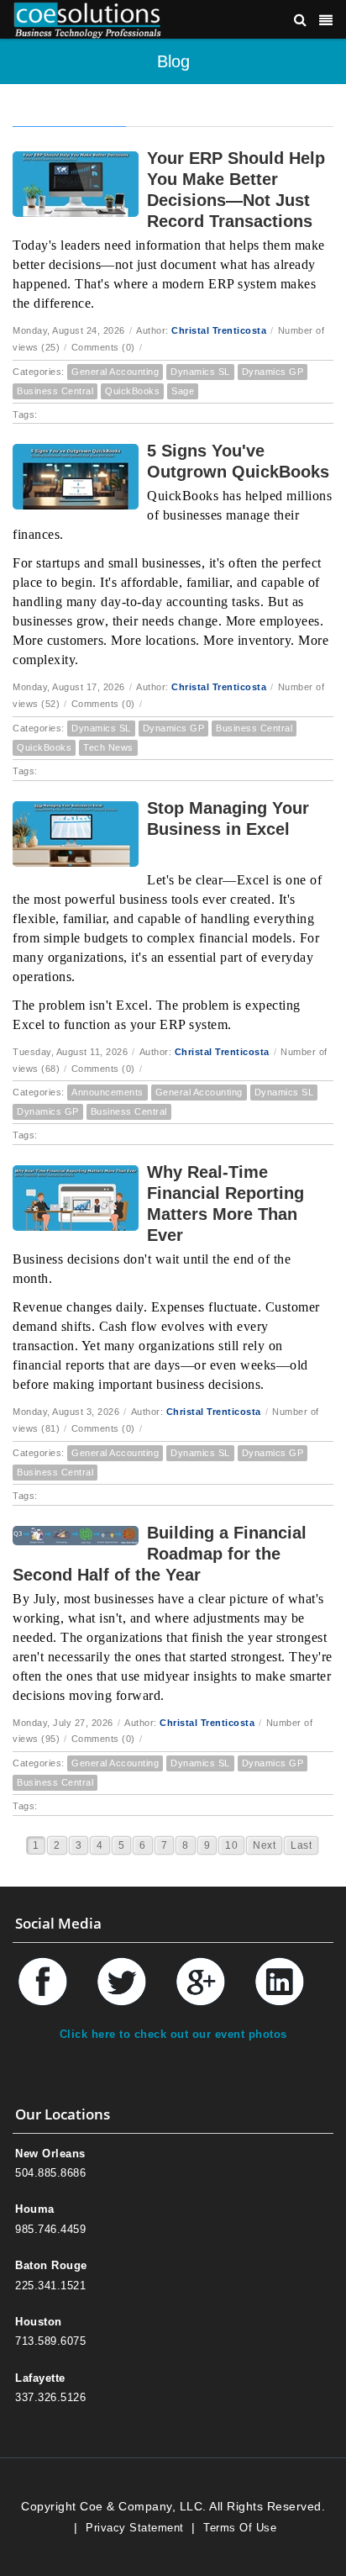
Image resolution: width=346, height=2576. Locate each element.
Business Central (55, 391)
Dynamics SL (200, 372)
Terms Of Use (240, 2528)
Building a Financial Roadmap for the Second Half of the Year (160, 1554)
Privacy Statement (135, 2528)
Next (264, 1845)
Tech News (108, 747)
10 (231, 1845)
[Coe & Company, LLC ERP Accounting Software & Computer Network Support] (87, 19)
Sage (183, 391)
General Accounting (115, 372)
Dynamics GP (273, 372)
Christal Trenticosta (219, 330)
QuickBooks (132, 391)
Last (301, 1845)
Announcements (107, 1092)
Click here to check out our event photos (173, 2034)
